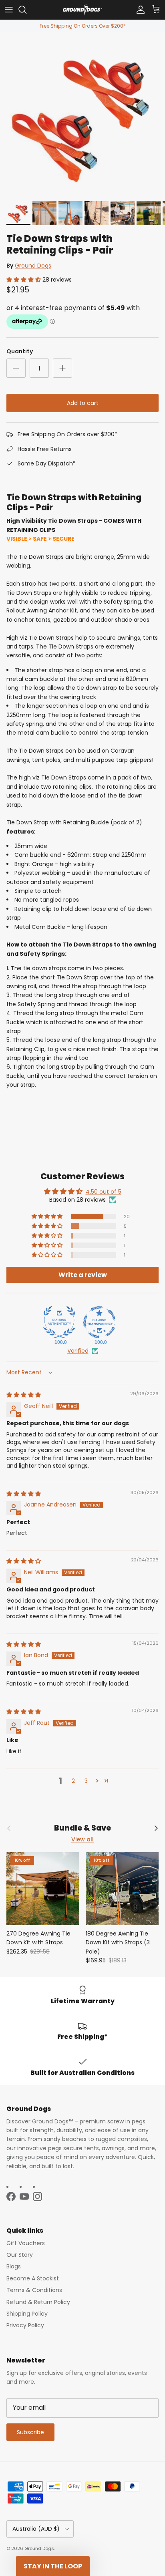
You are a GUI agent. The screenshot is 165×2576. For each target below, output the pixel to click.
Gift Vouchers (26, 2243)
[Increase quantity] (62, 368)
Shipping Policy (27, 2314)
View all (82, 1839)
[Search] (26, 10)
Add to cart (83, 403)
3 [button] (86, 1781)
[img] (24, 1395)
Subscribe (30, 2432)
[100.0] (59, 1322)
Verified (78, 1351)
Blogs (14, 2266)
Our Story (20, 2255)
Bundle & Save (82, 1828)
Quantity (20, 351)
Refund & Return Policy (38, 2302)
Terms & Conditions (34, 2290)
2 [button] (73, 1781)
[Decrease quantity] (16, 368)
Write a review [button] (83, 1275)
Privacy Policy (25, 2325)
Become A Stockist (33, 2278)
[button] (24, 280)
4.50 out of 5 (104, 1192)
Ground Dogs (33, 266)
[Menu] (9, 10)
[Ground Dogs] (82, 10)
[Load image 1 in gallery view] (82, 115)
